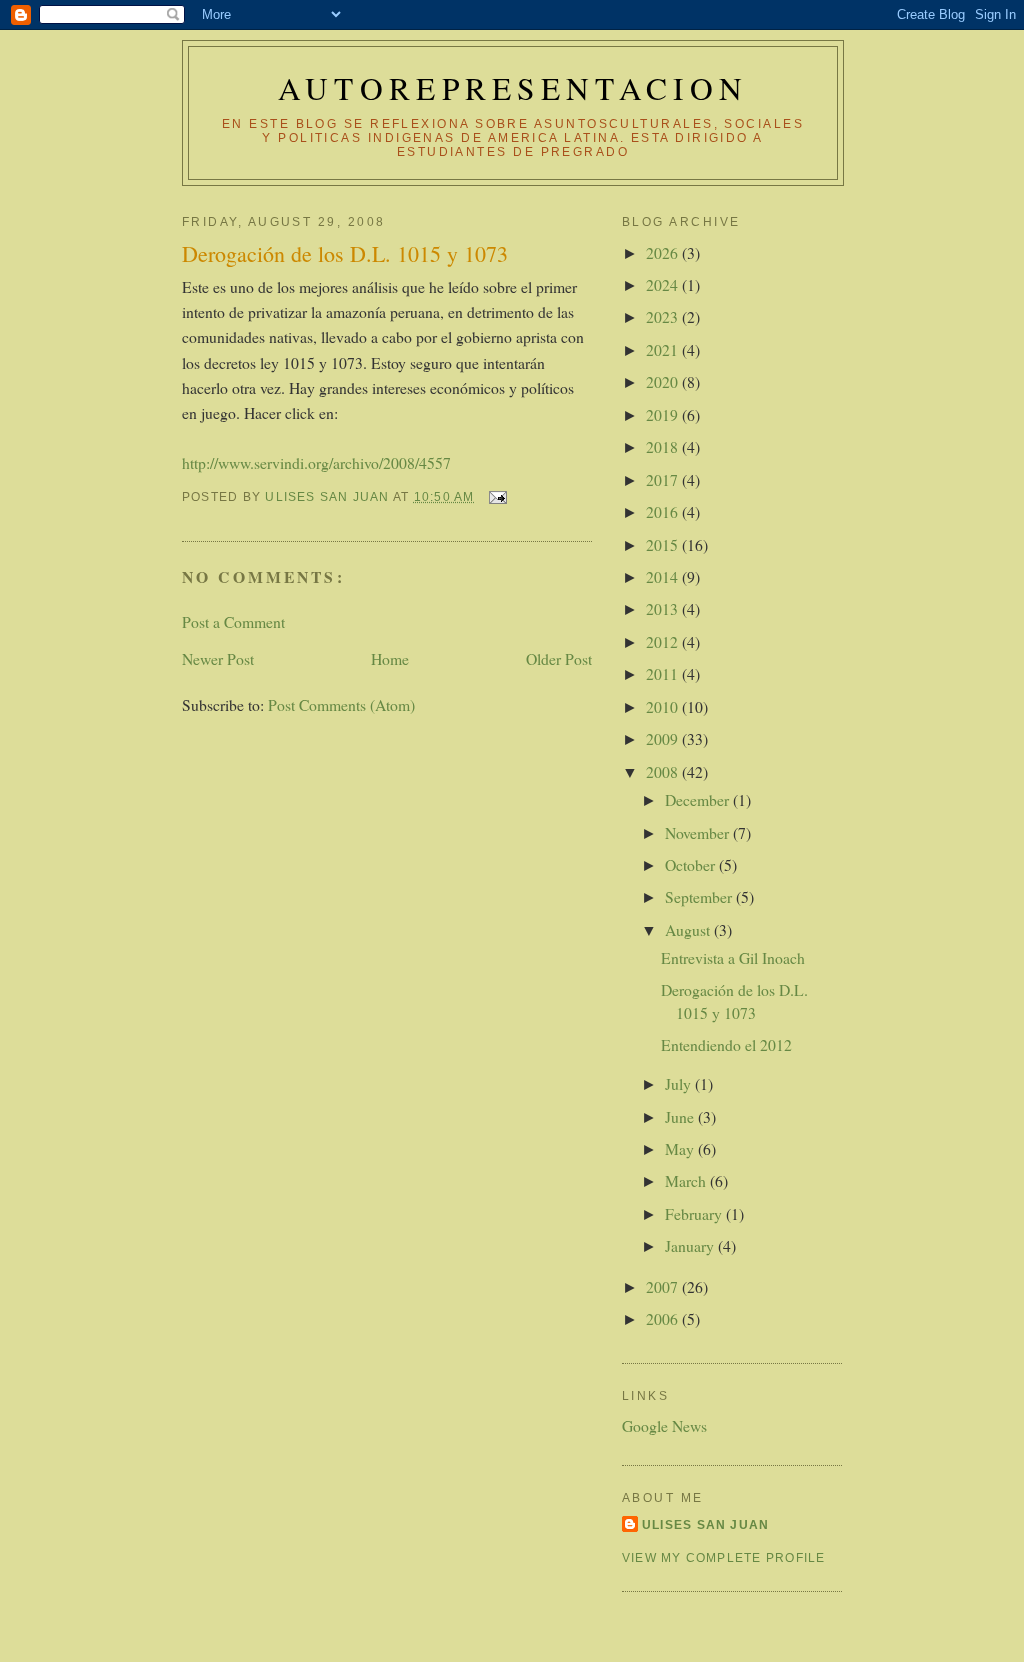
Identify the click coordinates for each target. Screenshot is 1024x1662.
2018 (664, 446)
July (680, 1083)
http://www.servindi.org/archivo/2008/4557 (316, 462)
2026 (664, 252)
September (700, 896)
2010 (664, 706)
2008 (664, 771)
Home (390, 658)
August (689, 929)
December (699, 799)
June (681, 1116)
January (691, 1245)
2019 (664, 414)
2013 (664, 608)
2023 (664, 316)
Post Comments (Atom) (341, 704)
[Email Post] (497, 497)
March (687, 1180)
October (692, 864)
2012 (664, 641)
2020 (664, 381)
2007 (664, 1286)
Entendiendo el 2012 (726, 1044)
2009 (664, 738)
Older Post (559, 658)
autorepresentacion (513, 88)
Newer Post (218, 658)
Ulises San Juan (705, 1525)
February (695, 1213)
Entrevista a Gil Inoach (733, 957)
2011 (664, 673)
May (681, 1148)
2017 (664, 479)
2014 (664, 576)
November (699, 832)
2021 (664, 349)
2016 (664, 511)
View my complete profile (723, 1558)
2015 (664, 544)
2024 (664, 284)
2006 (664, 1318)
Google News (664, 1425)
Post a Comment (233, 621)
